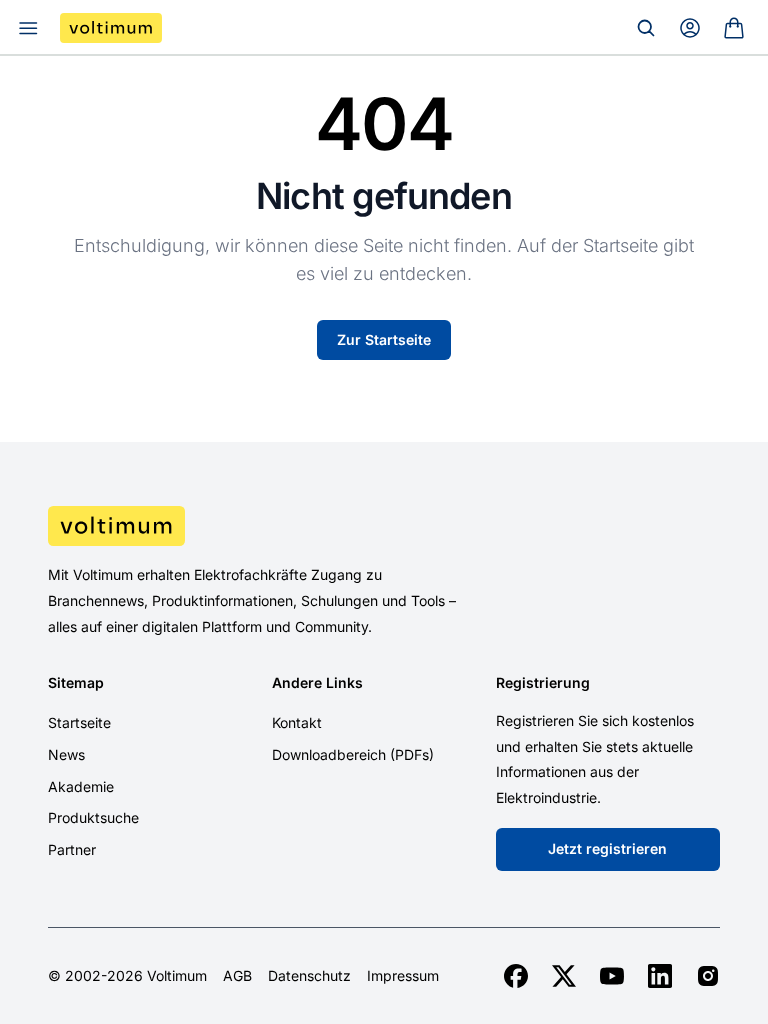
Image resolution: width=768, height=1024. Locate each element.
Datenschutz (309, 976)
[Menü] (28, 28)
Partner (72, 849)
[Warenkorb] (734, 28)
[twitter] (564, 976)
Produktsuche (93, 817)
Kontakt (297, 722)
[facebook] (516, 976)
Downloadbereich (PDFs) (353, 754)
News (66, 754)
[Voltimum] (111, 28)
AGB (237, 976)
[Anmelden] (690, 28)
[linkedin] (660, 976)
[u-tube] (612, 976)
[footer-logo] (384, 526)
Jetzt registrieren (607, 848)
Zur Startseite (384, 339)
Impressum (403, 976)
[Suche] (646, 28)
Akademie (81, 786)
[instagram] (708, 976)
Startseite (79, 722)
